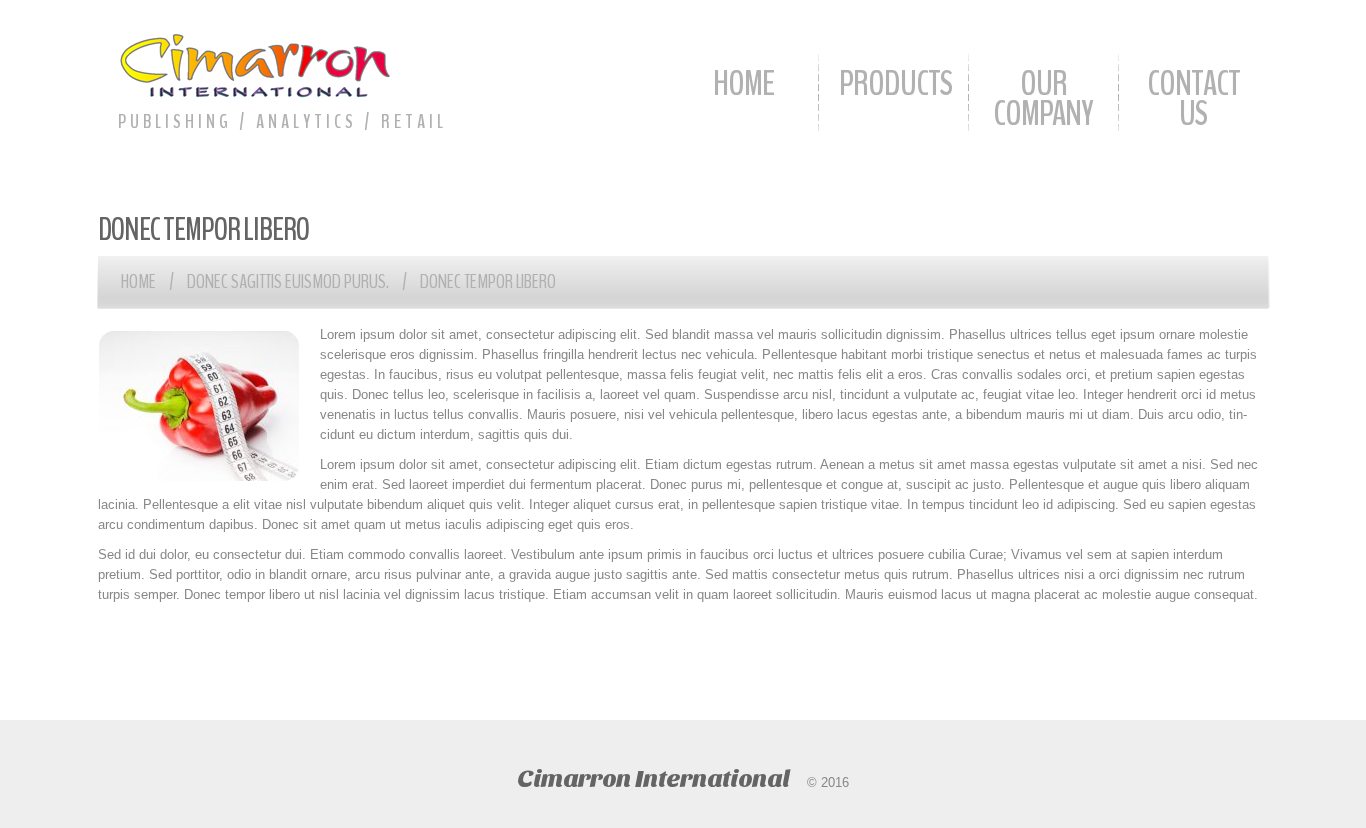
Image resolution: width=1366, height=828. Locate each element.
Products (895, 83)
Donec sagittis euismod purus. (288, 281)
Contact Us (1193, 98)
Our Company (1043, 98)
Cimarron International (653, 778)
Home (743, 83)
